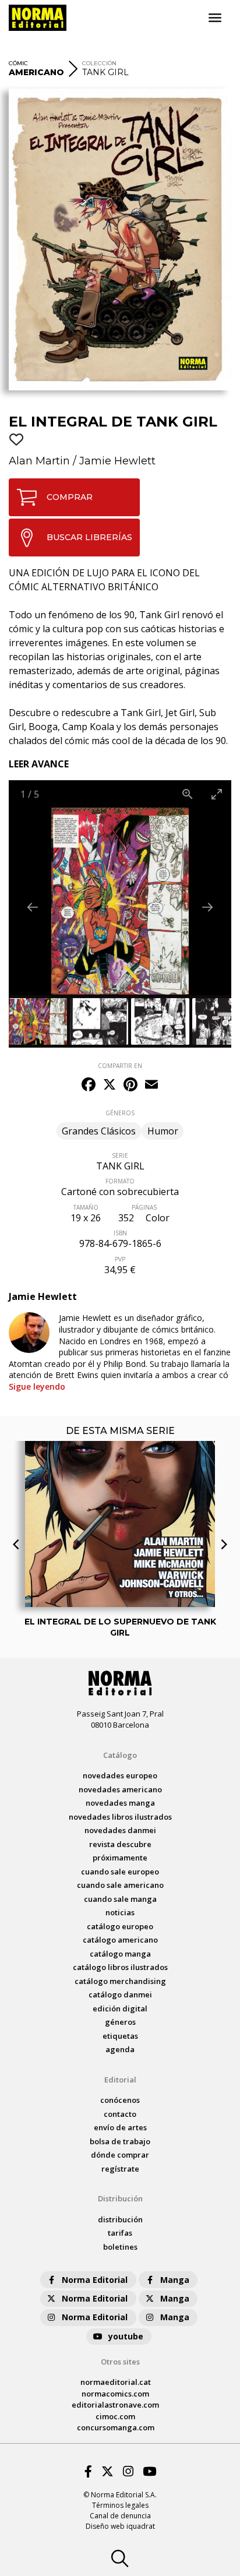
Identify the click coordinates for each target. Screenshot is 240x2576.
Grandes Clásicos (99, 1131)
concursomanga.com (116, 2427)
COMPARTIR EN (120, 1066)
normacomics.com (115, 2394)
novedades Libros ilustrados (120, 1817)
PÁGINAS (144, 1207)
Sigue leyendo (37, 1386)
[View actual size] (188, 794)
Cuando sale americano (120, 1885)
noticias (120, 1912)
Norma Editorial (95, 2280)
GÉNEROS (120, 1113)
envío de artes (120, 2127)
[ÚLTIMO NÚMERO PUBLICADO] (120, 1465)
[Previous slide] (33, 907)
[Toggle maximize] (217, 794)
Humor (163, 1131)
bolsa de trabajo (120, 2141)
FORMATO (120, 1181)
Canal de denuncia (120, 2516)
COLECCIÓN (99, 63)
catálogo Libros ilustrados (120, 1967)
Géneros (120, 2022)
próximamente (120, 1858)
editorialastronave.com (115, 2405)
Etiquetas (120, 2036)
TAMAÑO (86, 1207)
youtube (126, 2336)
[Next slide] (207, 907)
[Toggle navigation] (215, 18)
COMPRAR (70, 497)
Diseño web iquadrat (120, 2526)
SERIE (120, 1155)
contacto (120, 2114)
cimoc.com (115, 2416)
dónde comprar (120, 2155)
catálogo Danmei (120, 1994)
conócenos (120, 2100)
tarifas (120, 2233)
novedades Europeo (120, 1775)
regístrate (120, 2169)
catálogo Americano (120, 1940)
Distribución (120, 2198)
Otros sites (120, 2362)
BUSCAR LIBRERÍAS (89, 537)
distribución (120, 2219)
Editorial (120, 2080)
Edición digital (120, 2008)
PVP (120, 1259)
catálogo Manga (120, 1954)
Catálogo (120, 1755)
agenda (120, 2049)
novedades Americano (120, 1789)
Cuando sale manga (120, 1899)
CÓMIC (18, 63)
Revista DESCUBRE (120, 1844)
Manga (175, 2280)
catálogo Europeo (120, 1926)
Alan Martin (39, 461)
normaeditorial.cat (116, 2382)
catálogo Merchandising (120, 1981)
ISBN (120, 1233)
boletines (120, 2247)
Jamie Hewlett (117, 461)
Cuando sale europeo (120, 1872)
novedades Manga (120, 1803)
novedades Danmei (120, 1830)
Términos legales (120, 2505)
